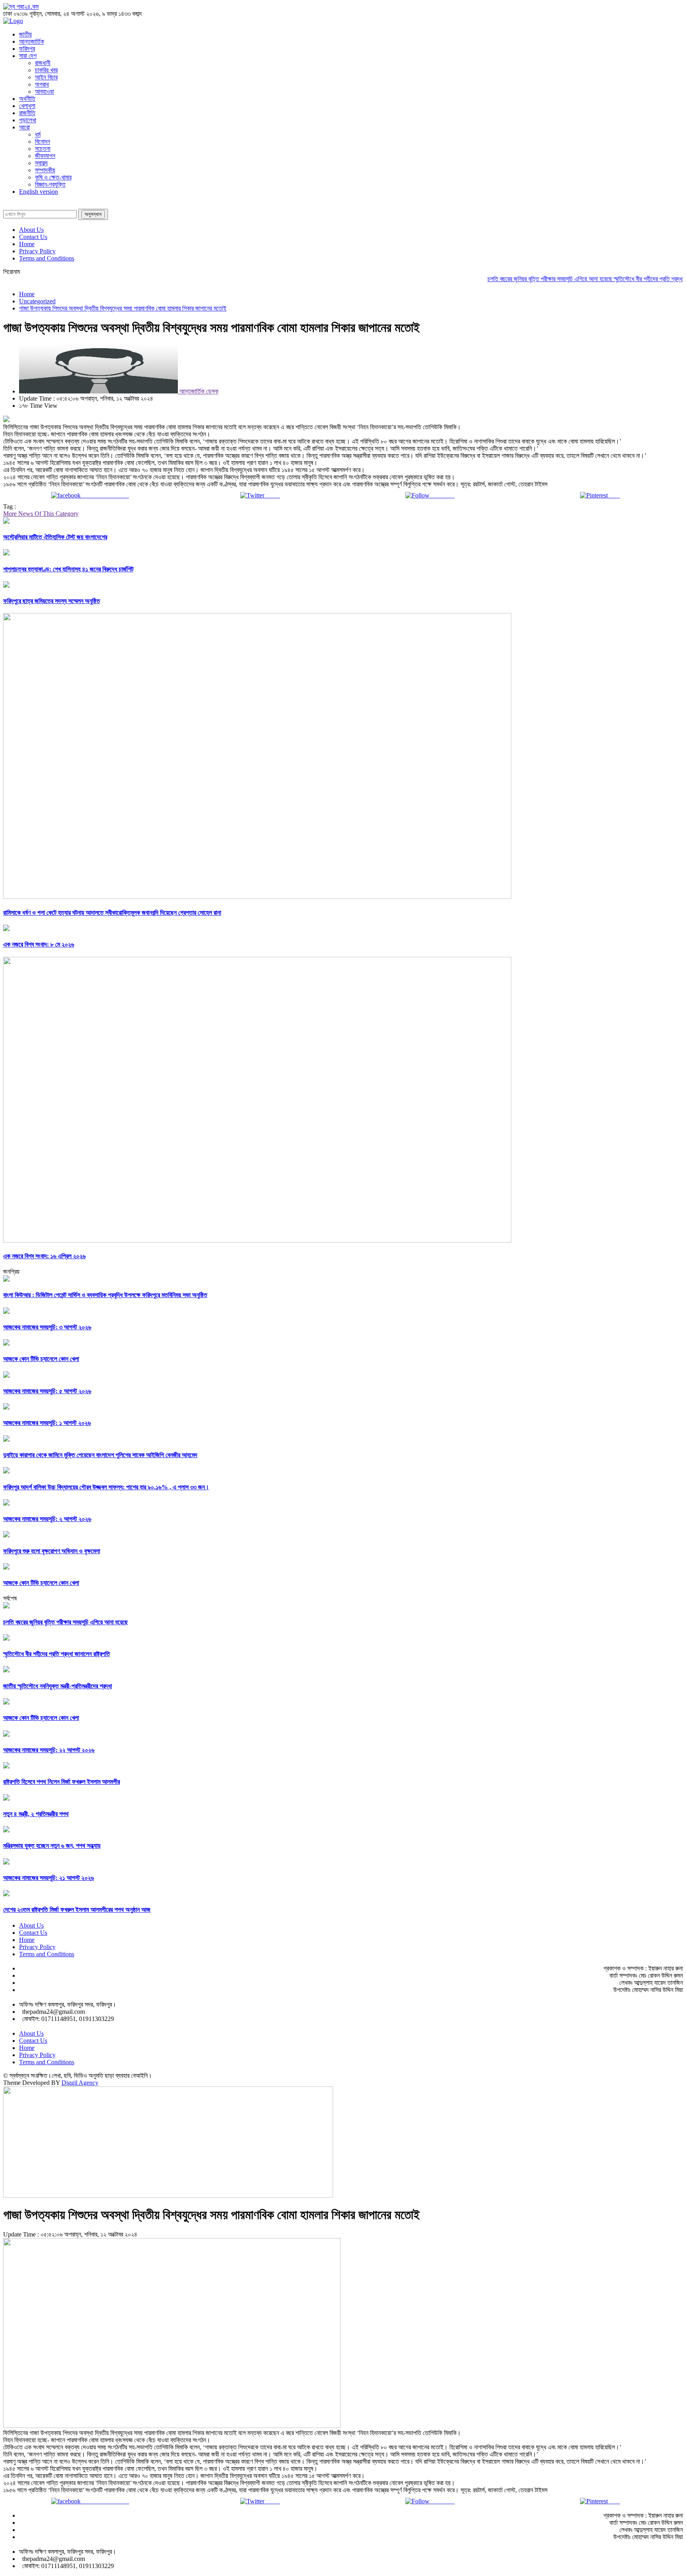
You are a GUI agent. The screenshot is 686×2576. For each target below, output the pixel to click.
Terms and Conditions (47, 258)
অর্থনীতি (27, 99)
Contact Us (33, 237)
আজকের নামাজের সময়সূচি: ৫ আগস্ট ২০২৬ (47, 1391)
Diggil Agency (80, 2083)
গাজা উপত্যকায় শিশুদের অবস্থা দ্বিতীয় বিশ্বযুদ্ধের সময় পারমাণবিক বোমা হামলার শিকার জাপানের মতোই (123, 308)
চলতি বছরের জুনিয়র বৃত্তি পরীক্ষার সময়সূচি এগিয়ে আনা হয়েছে (516, 279)
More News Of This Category (41, 514)
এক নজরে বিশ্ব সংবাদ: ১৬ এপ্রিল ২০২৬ (44, 1256)
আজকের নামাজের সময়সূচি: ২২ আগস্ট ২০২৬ (49, 1750)
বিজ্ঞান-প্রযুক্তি (50, 184)
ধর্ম (38, 134)
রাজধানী (43, 63)
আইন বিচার (46, 77)
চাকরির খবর (46, 70)
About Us (31, 230)
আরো (24, 127)
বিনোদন (42, 142)
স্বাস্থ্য (41, 163)
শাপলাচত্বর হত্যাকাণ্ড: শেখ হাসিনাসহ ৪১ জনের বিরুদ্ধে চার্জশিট (68, 569)
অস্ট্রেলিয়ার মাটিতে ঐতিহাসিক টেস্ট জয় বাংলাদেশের (55, 537)
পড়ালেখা (28, 120)
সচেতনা (43, 149)
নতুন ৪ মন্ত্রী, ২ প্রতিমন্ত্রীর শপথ (36, 1814)
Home (27, 244)
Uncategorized (37, 301)
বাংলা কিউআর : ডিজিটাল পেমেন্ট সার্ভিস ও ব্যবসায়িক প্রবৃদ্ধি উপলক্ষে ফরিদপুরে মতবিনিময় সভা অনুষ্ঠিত (105, 1295)
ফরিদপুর (27, 49)
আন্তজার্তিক (32, 41)
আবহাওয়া (44, 92)
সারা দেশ (28, 56)
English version (39, 192)
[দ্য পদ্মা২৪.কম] (21, 7)
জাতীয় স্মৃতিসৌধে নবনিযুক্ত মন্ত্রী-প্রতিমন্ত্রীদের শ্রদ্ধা (58, 1686)
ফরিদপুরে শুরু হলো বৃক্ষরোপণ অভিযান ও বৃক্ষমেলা (52, 1551)
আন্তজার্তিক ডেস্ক (198, 391)
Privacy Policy (37, 251)
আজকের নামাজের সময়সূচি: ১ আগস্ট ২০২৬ (47, 1423)
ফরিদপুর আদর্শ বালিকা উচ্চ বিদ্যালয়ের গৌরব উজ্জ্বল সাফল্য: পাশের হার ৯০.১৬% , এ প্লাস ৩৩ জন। (106, 1487)
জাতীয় (25, 34)
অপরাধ (42, 84)
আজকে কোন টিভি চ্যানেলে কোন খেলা (41, 1359)
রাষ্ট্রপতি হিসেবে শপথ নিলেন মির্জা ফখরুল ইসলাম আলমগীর (62, 1782)
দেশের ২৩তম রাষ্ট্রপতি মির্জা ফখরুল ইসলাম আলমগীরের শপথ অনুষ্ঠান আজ (77, 1910)
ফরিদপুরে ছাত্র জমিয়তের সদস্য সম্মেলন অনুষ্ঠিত (52, 601)
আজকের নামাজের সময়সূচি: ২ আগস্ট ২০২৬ (47, 1519)
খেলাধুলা (27, 106)
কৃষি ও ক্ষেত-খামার (53, 177)
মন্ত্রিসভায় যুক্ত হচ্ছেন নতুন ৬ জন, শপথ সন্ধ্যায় (52, 1846)
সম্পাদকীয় (45, 170)
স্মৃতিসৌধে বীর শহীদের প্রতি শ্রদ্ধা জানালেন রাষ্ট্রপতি (57, 1654)
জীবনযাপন (45, 156)
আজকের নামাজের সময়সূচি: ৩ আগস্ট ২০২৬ (47, 1327)
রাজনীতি (27, 113)
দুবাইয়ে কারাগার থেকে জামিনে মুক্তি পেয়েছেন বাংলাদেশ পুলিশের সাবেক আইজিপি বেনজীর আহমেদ (100, 1455)
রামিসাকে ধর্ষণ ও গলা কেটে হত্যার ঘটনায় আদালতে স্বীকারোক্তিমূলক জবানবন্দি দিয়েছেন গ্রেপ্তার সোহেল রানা (112, 913)
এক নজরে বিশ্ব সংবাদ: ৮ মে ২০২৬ (39, 944)
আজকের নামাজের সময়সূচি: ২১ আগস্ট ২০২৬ (49, 1878)
